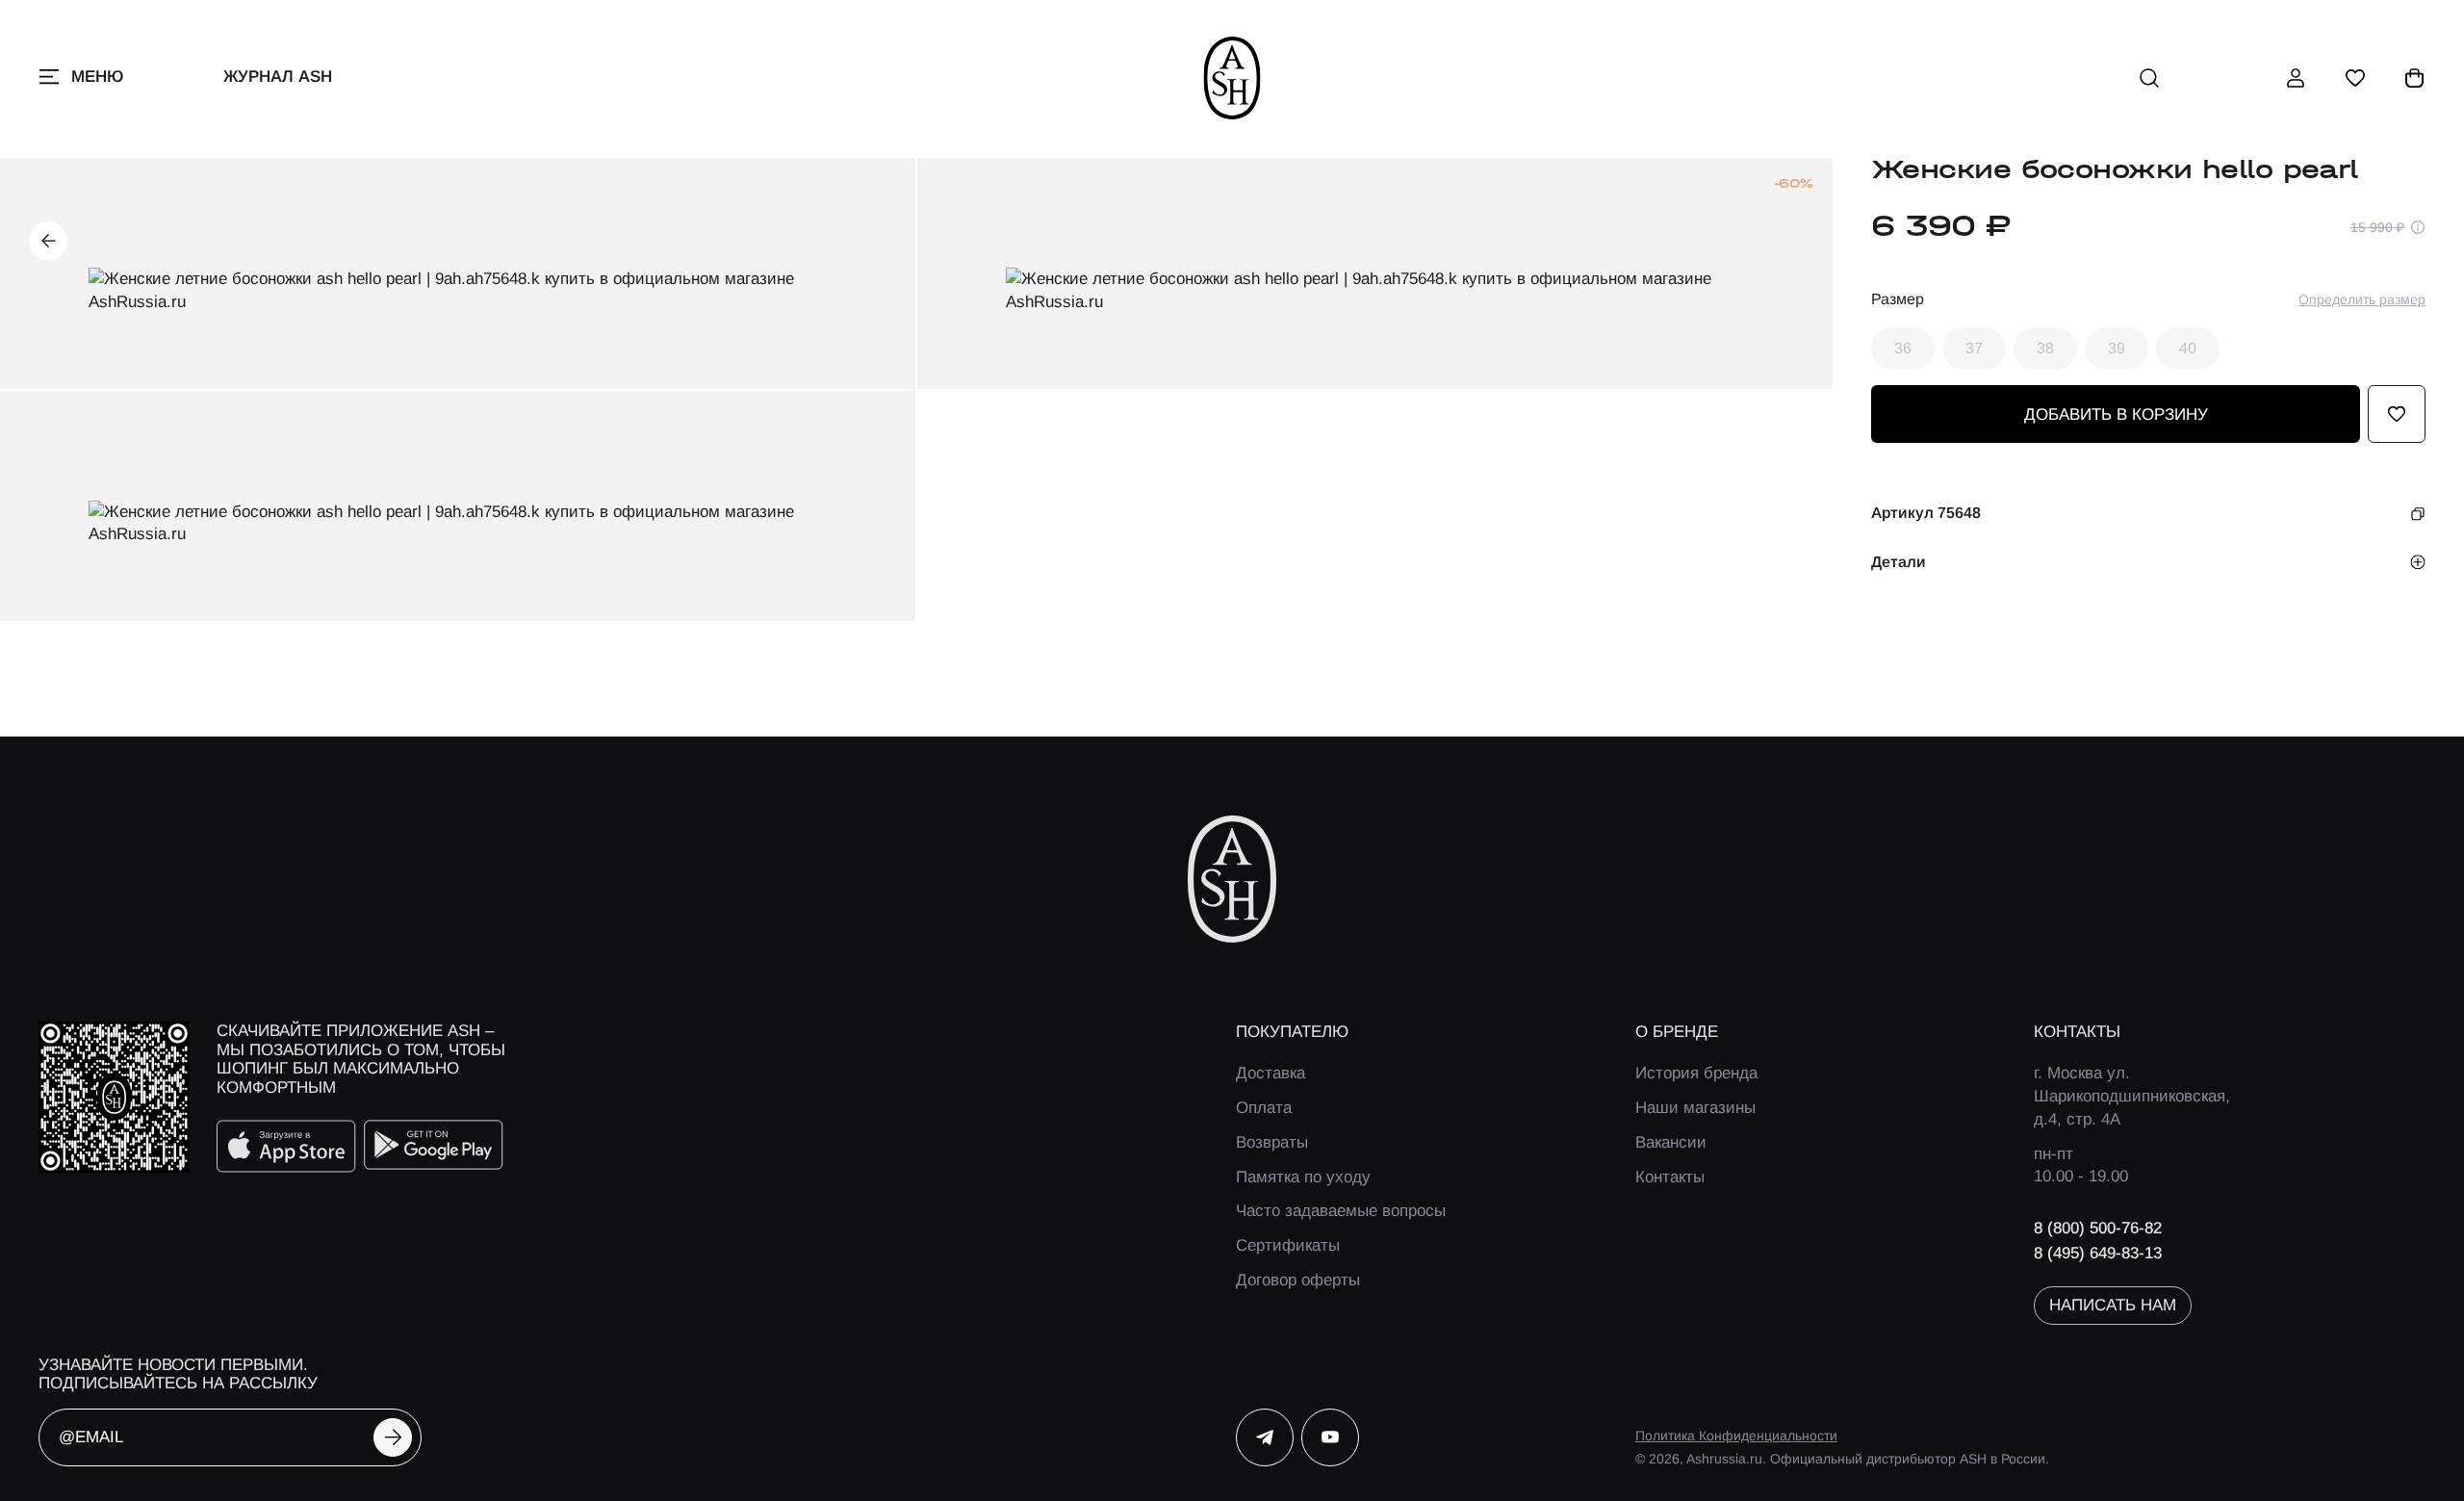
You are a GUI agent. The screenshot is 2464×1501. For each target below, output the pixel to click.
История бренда (1696, 1073)
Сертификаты (1288, 1245)
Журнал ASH (278, 77)
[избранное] (2355, 78)
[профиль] (2296, 78)
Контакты (1670, 1177)
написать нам (2113, 1305)
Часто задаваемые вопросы (1341, 1211)
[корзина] (2415, 78)
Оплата (1264, 1108)
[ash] (1232, 78)
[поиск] (2149, 78)
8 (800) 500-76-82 (2098, 1228)
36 (1903, 348)
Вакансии (1671, 1142)
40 (2188, 348)
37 (1974, 348)
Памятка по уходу (1303, 1177)
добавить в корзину (2116, 414)
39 (2117, 348)
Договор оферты (1298, 1280)
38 (2045, 348)
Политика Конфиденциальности (1736, 1436)
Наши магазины (1695, 1108)
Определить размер (2362, 299)
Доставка (1270, 1073)
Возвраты (1272, 1142)
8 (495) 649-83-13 (2098, 1253)
